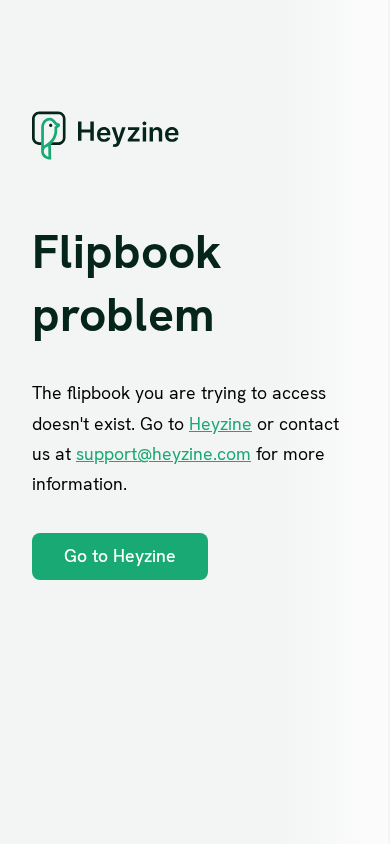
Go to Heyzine (120, 555)
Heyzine (220, 423)
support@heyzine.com (163, 453)
